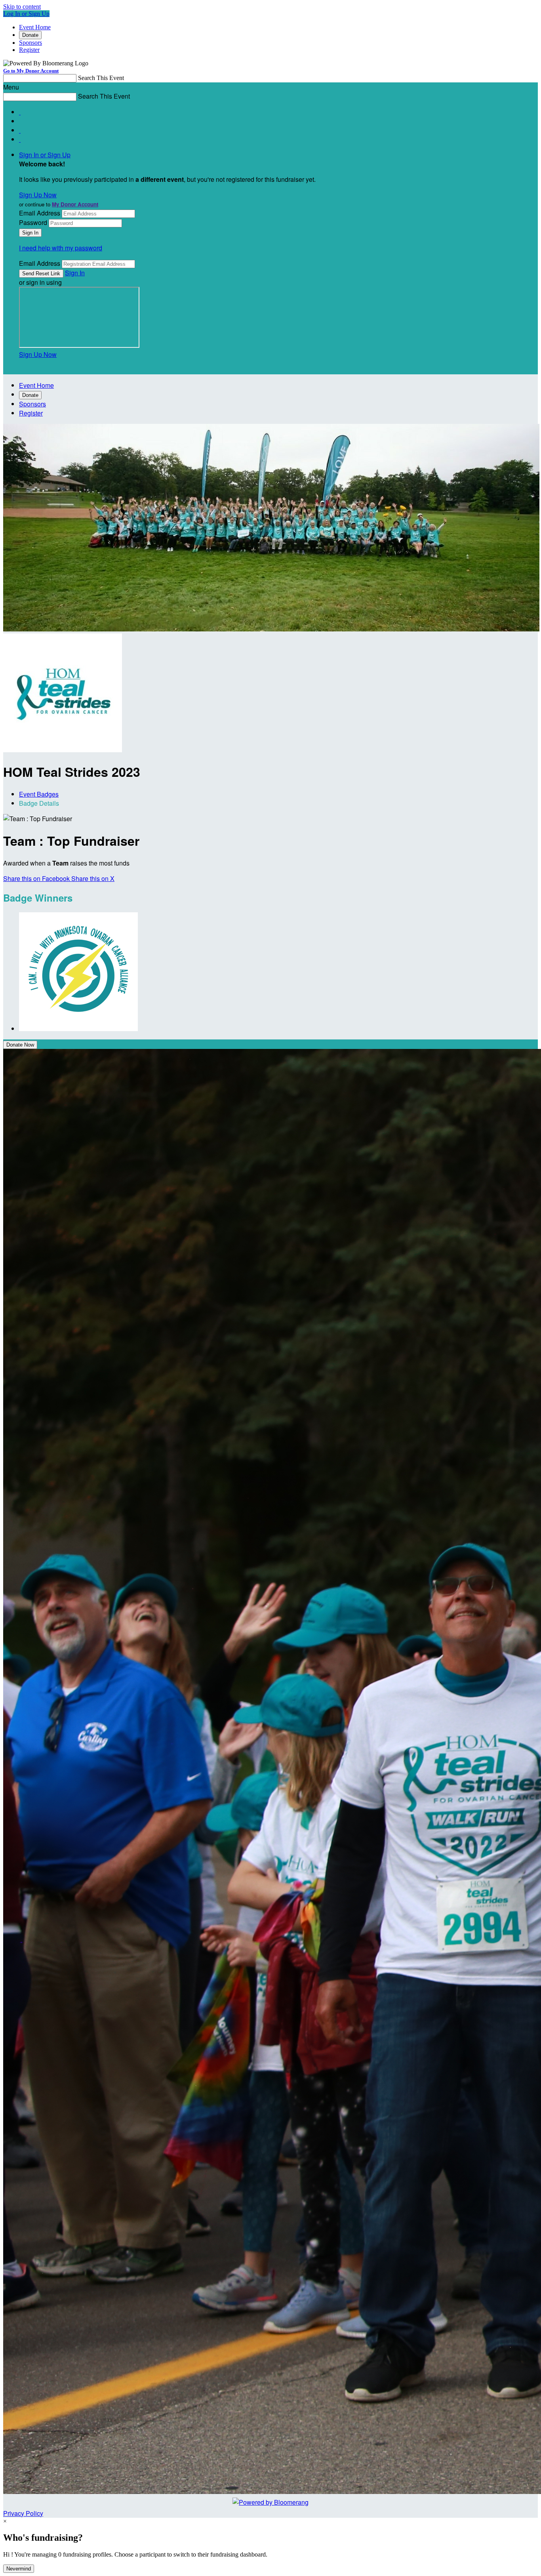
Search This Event (101, 78)
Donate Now (20, 1045)
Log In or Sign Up (26, 14)
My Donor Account (75, 204)
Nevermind (19, 2569)
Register (29, 50)
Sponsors (30, 43)
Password (33, 222)
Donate (30, 35)
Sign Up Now (38, 195)
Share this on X (93, 878)
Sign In (75, 273)
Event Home (35, 27)
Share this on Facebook (37, 878)
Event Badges (39, 794)
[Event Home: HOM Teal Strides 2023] (63, 750)
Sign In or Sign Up (45, 155)
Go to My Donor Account (31, 71)
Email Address (40, 213)
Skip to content (22, 7)
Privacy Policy (23, 2513)
